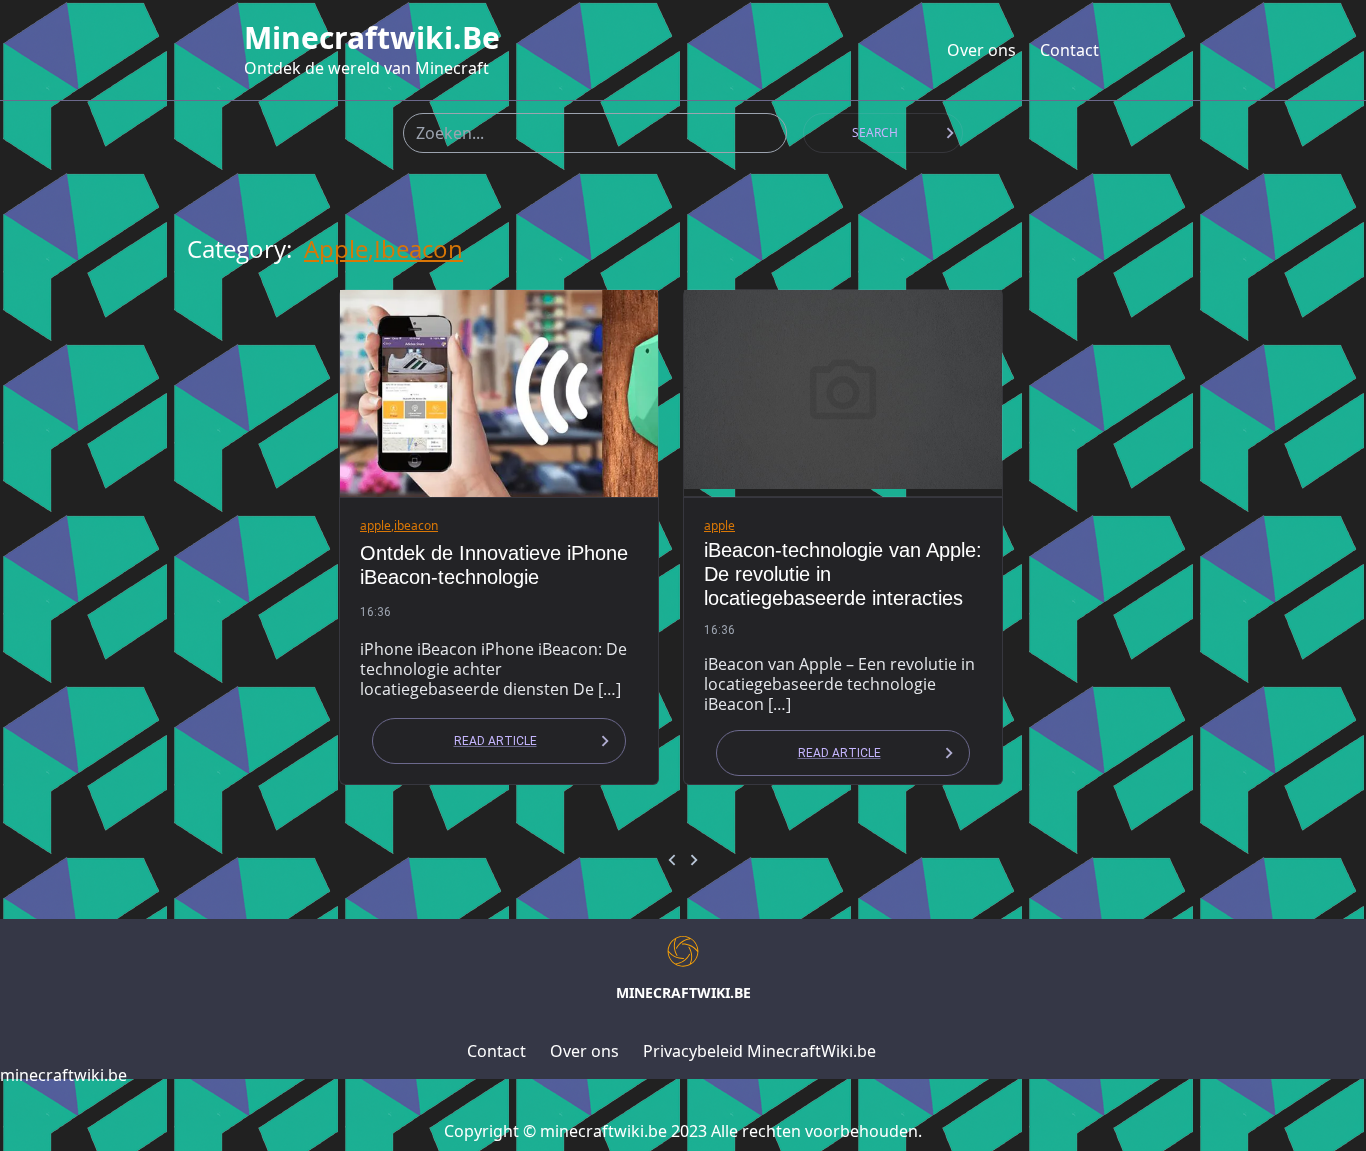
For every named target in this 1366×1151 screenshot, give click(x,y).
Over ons (981, 50)
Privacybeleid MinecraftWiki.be (759, 1051)
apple (336, 249)
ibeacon (418, 249)
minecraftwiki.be (372, 38)
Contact (1069, 50)
